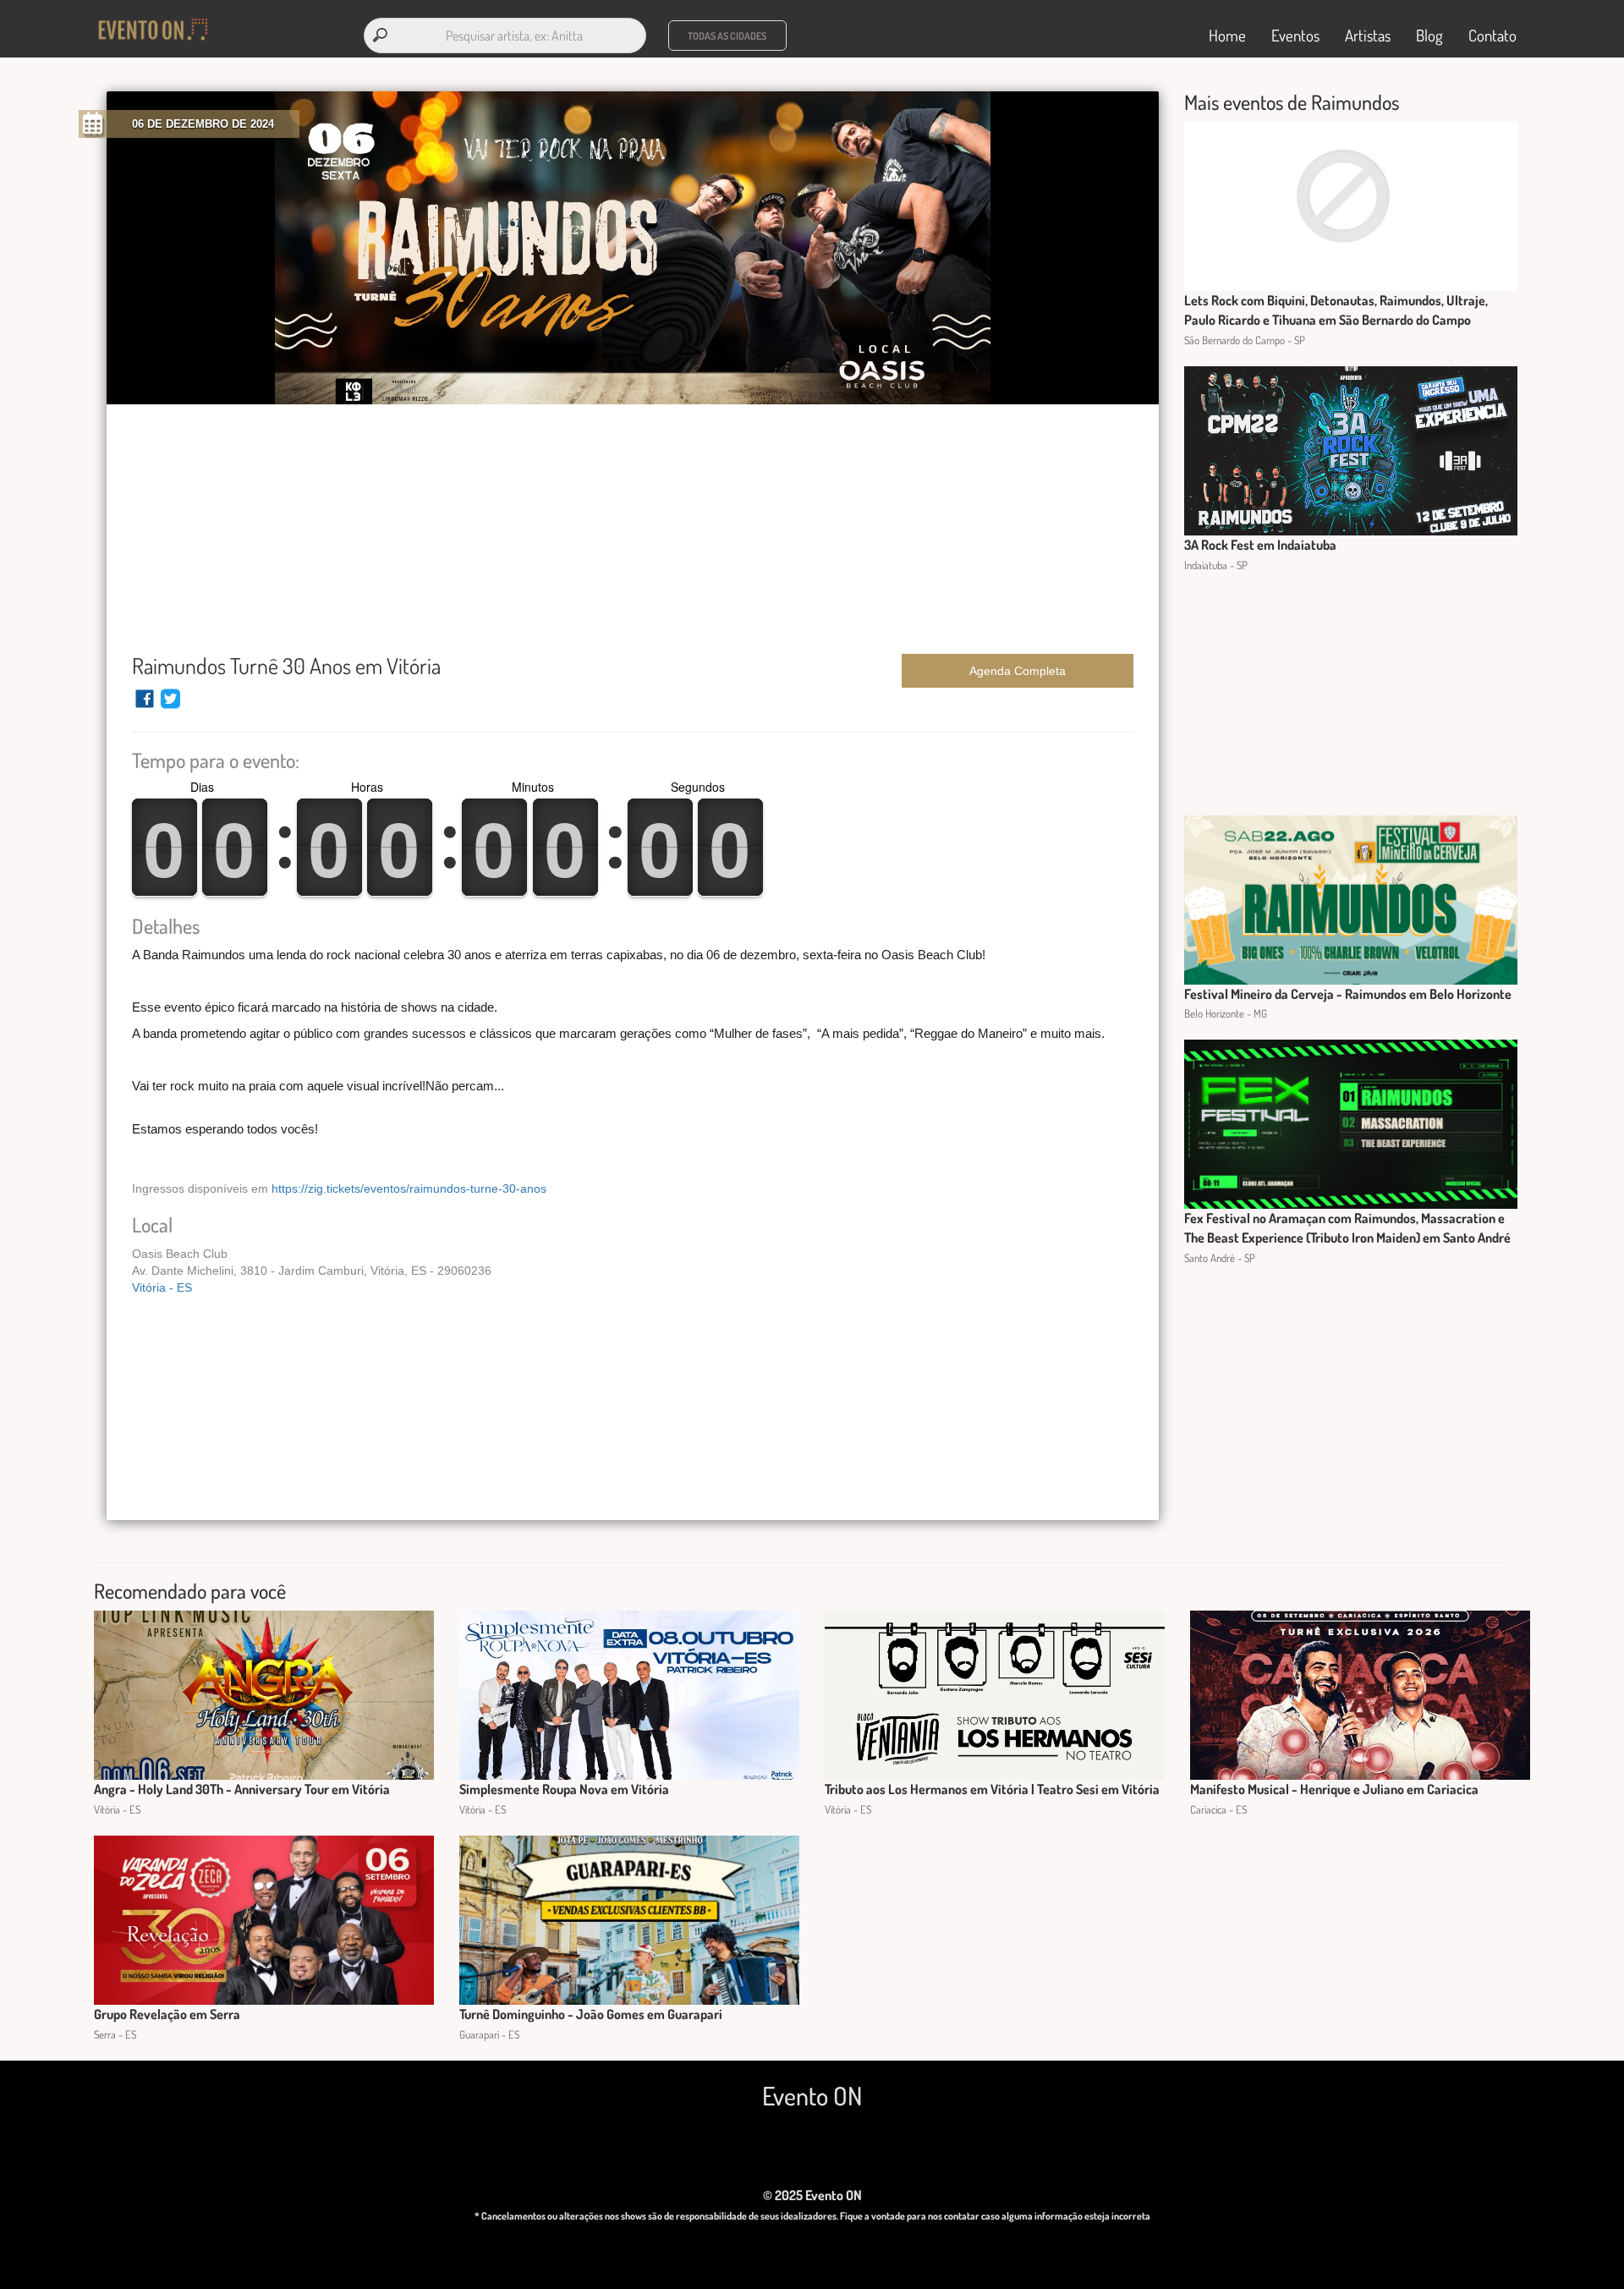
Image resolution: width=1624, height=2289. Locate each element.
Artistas (1368, 35)
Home (1227, 35)
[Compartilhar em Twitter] (170, 706)
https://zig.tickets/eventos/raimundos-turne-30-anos (409, 1188)
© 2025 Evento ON (812, 2195)
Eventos (1295, 35)
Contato (1492, 35)
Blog (1429, 35)
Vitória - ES (162, 1287)
